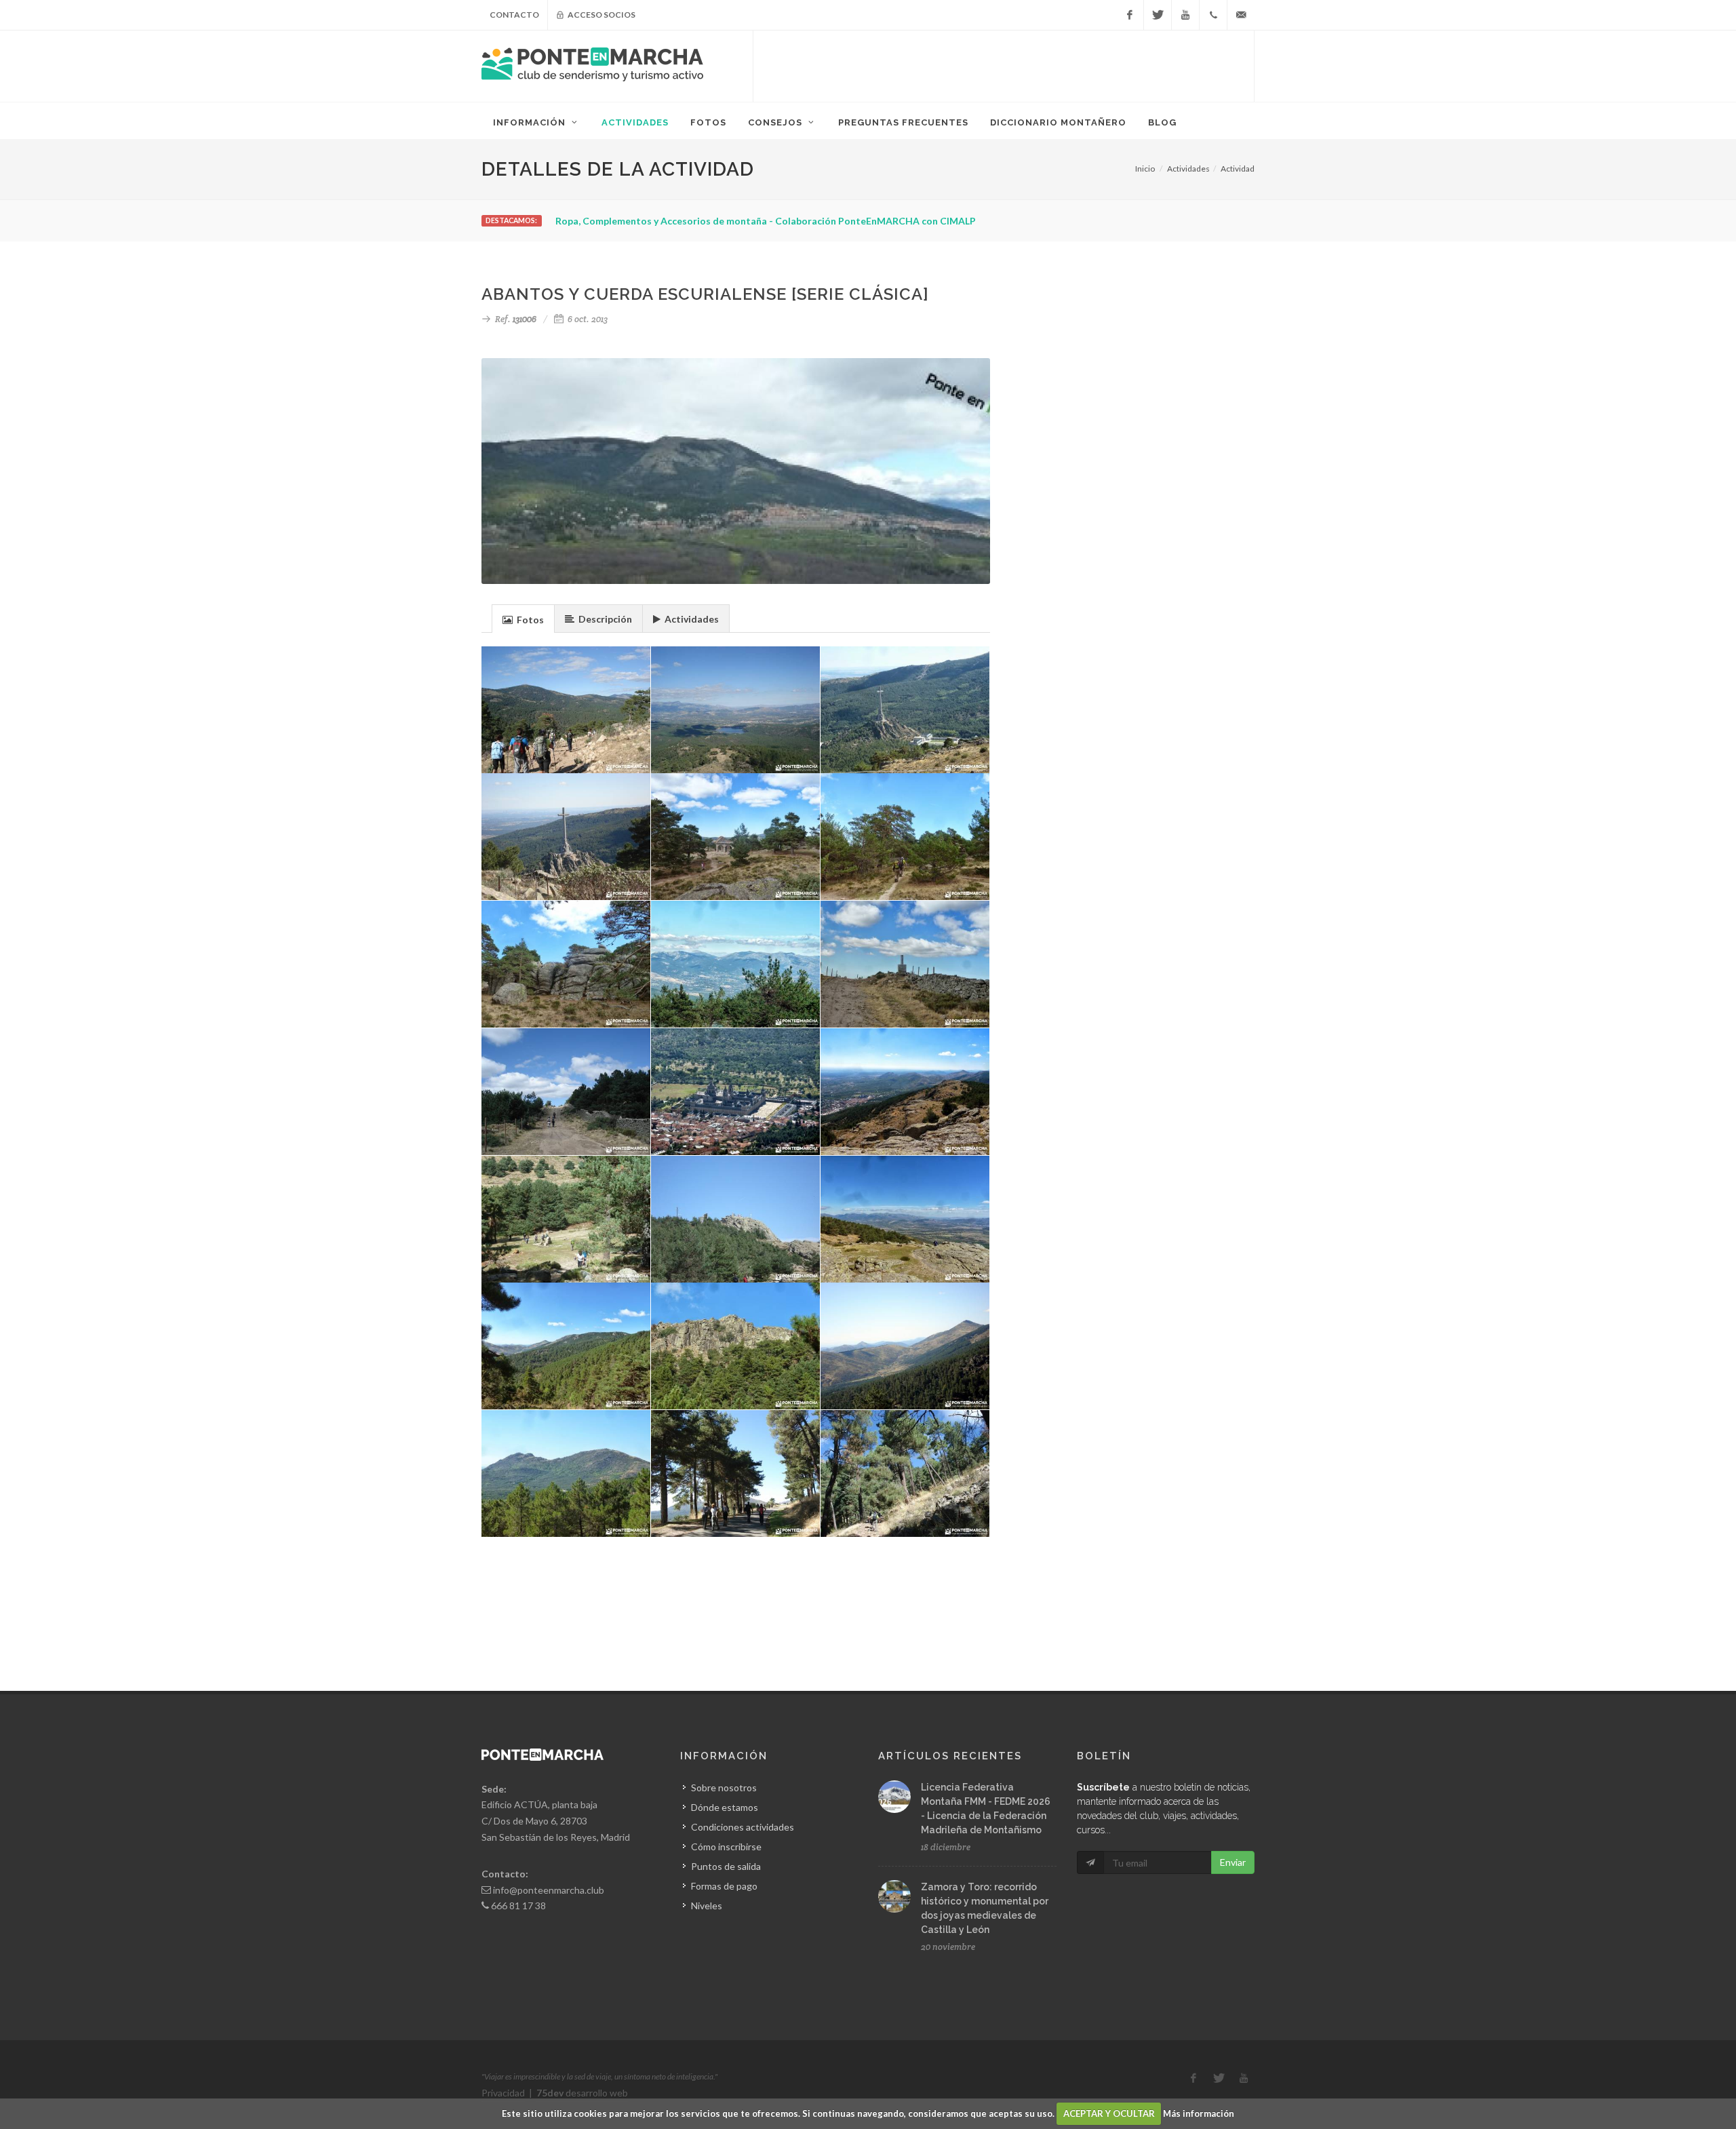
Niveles (707, 1906)
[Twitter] (1158, 15)
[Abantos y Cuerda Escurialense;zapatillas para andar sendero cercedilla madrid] (736, 837)
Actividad (1238, 169)
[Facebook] (1130, 15)
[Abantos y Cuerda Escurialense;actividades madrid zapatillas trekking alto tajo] (905, 964)
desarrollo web (582, 2093)
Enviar (1233, 1862)
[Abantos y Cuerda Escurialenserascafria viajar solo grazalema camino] (905, 1219)
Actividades (1188, 169)
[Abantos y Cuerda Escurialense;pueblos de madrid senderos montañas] (905, 1092)
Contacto (514, 15)
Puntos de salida (726, 1866)
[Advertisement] (1004, 64)
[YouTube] (1185, 15)
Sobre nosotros (724, 1788)
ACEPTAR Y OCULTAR (1109, 2113)
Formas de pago (724, 1886)
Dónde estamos (725, 1807)
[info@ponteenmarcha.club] (1241, 15)
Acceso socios (601, 15)
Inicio (1145, 169)
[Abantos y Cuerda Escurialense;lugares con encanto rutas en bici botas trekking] (736, 964)
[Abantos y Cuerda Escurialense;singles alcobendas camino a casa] (736, 1346)
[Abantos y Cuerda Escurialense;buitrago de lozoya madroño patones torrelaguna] (736, 1219)
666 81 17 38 (518, 1906)
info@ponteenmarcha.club (549, 1890)
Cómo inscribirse (726, 1847)
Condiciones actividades (743, 1827)
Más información (1199, 2113)
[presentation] (523, 619)
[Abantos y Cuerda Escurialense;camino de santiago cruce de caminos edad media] (905, 1346)
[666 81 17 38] (1213, 15)
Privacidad (503, 2093)
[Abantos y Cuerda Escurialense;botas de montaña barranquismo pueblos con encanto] (566, 1219)
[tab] (523, 618)
